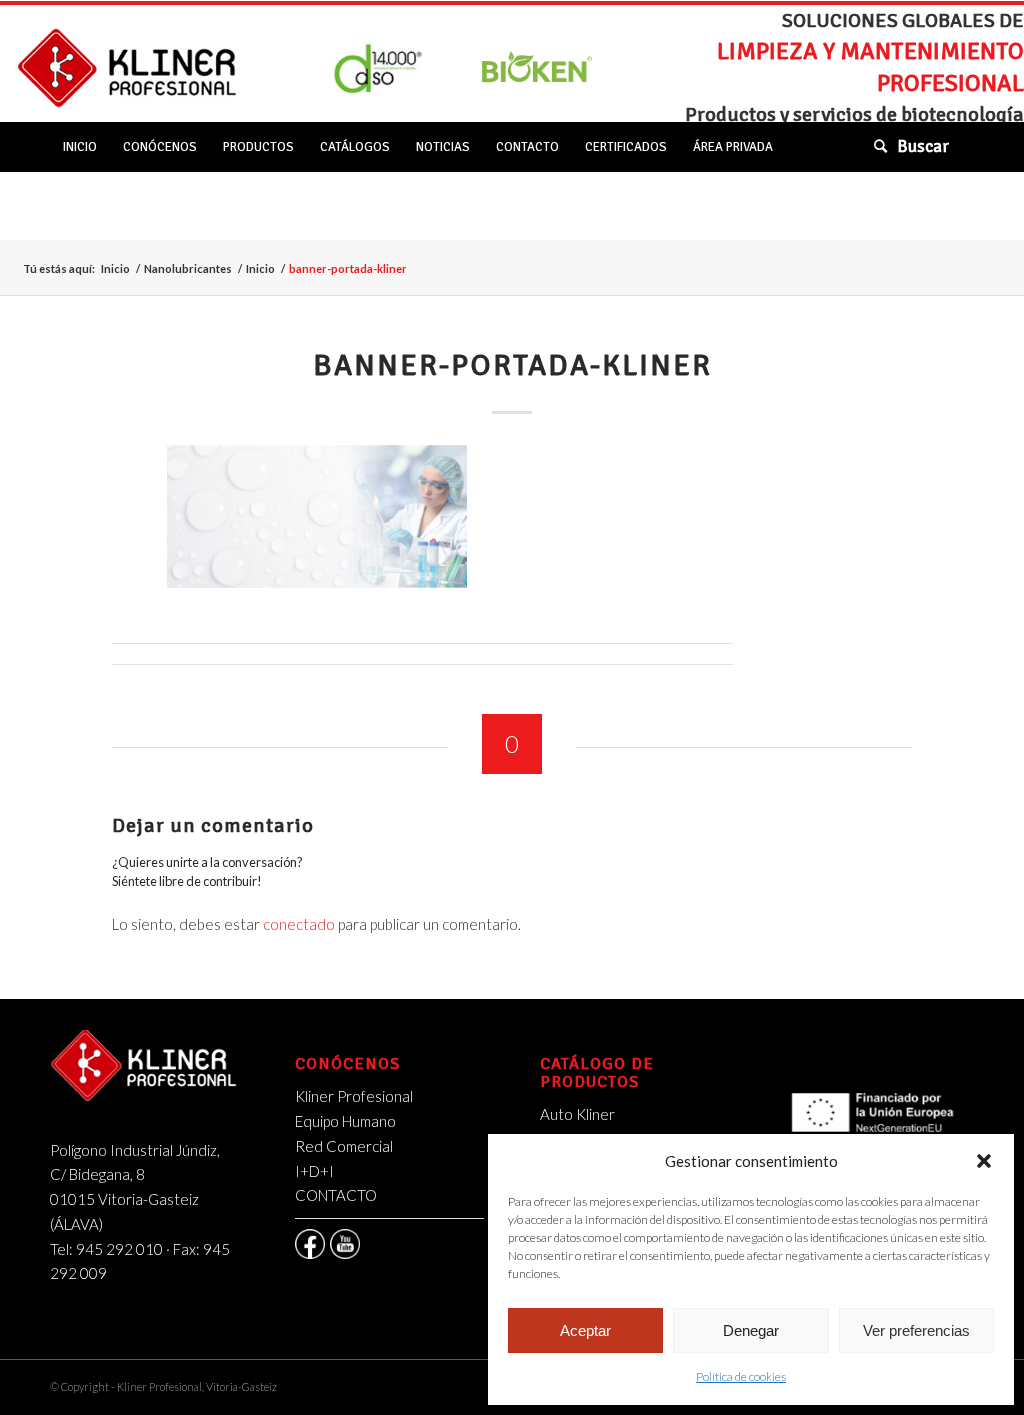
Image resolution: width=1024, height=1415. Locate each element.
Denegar (751, 1330)
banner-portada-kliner (512, 365)
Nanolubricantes (188, 268)
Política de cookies (741, 1376)
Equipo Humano (345, 1121)
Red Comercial (344, 1146)
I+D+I (314, 1171)
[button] (984, 1161)
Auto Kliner (577, 1114)
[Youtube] (345, 1244)
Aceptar (585, 1330)
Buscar (923, 146)
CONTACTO (336, 1195)
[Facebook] (310, 1244)
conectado (299, 924)
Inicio (115, 268)
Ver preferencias (916, 1330)
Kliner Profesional (354, 1096)
